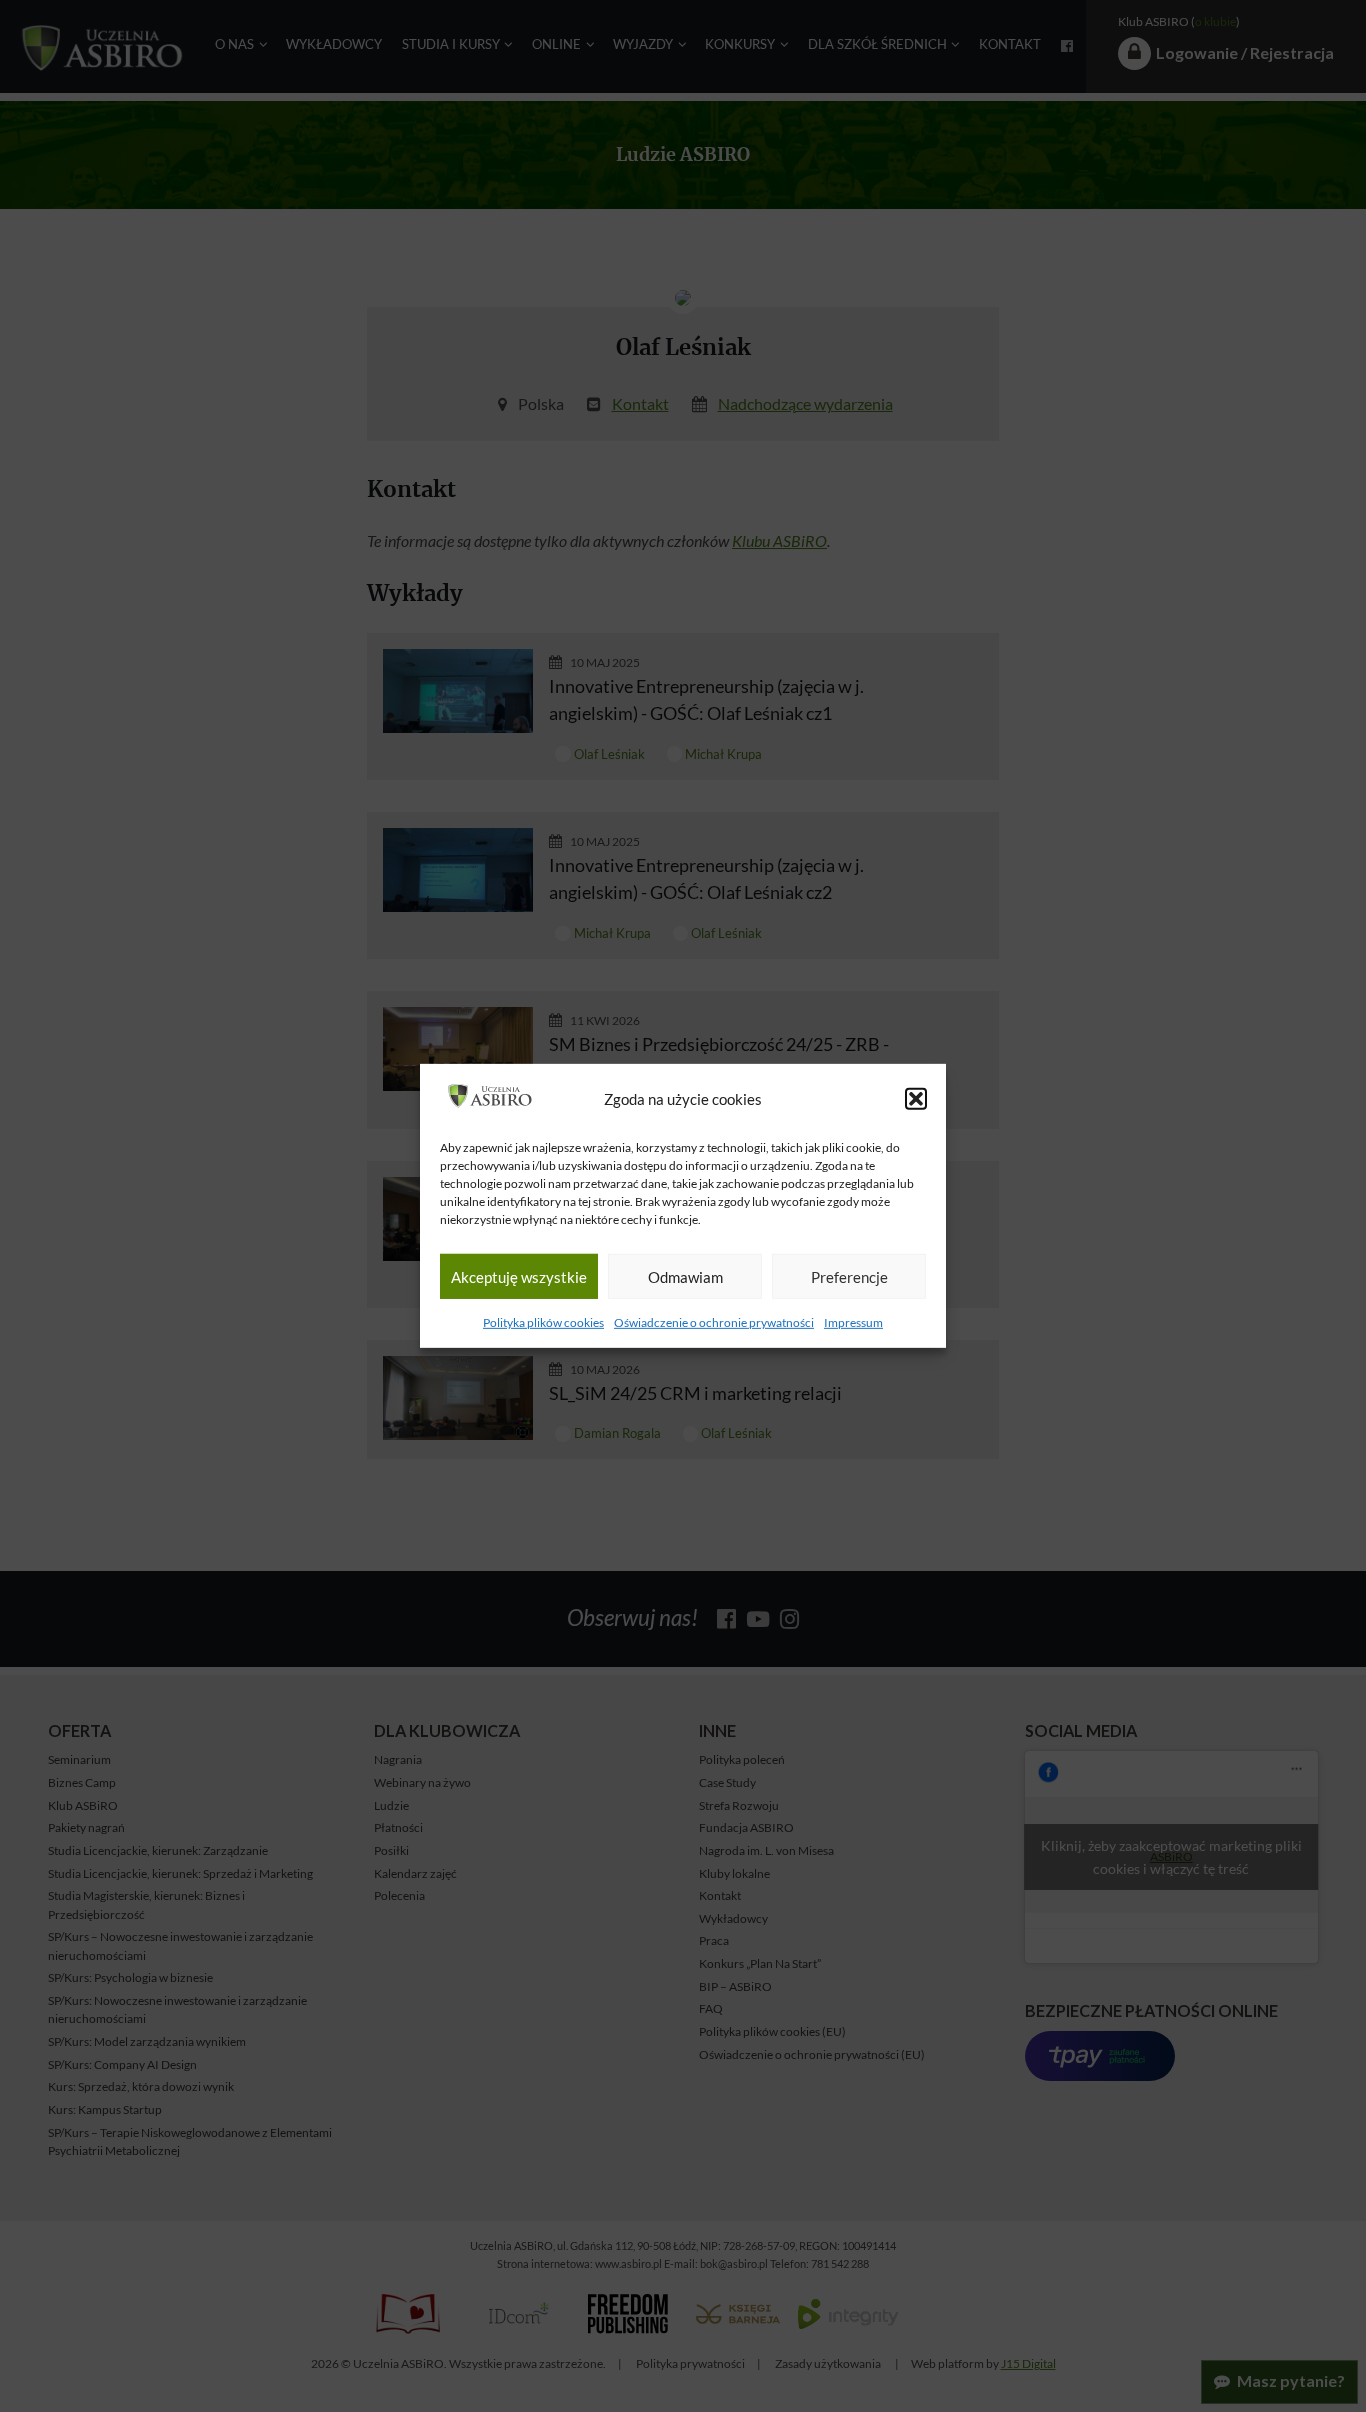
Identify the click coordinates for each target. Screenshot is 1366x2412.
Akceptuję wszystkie (519, 1277)
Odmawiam (685, 1277)
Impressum (853, 1322)
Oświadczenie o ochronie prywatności (714, 1322)
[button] (916, 1099)
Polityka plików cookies (543, 1322)
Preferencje (849, 1277)
